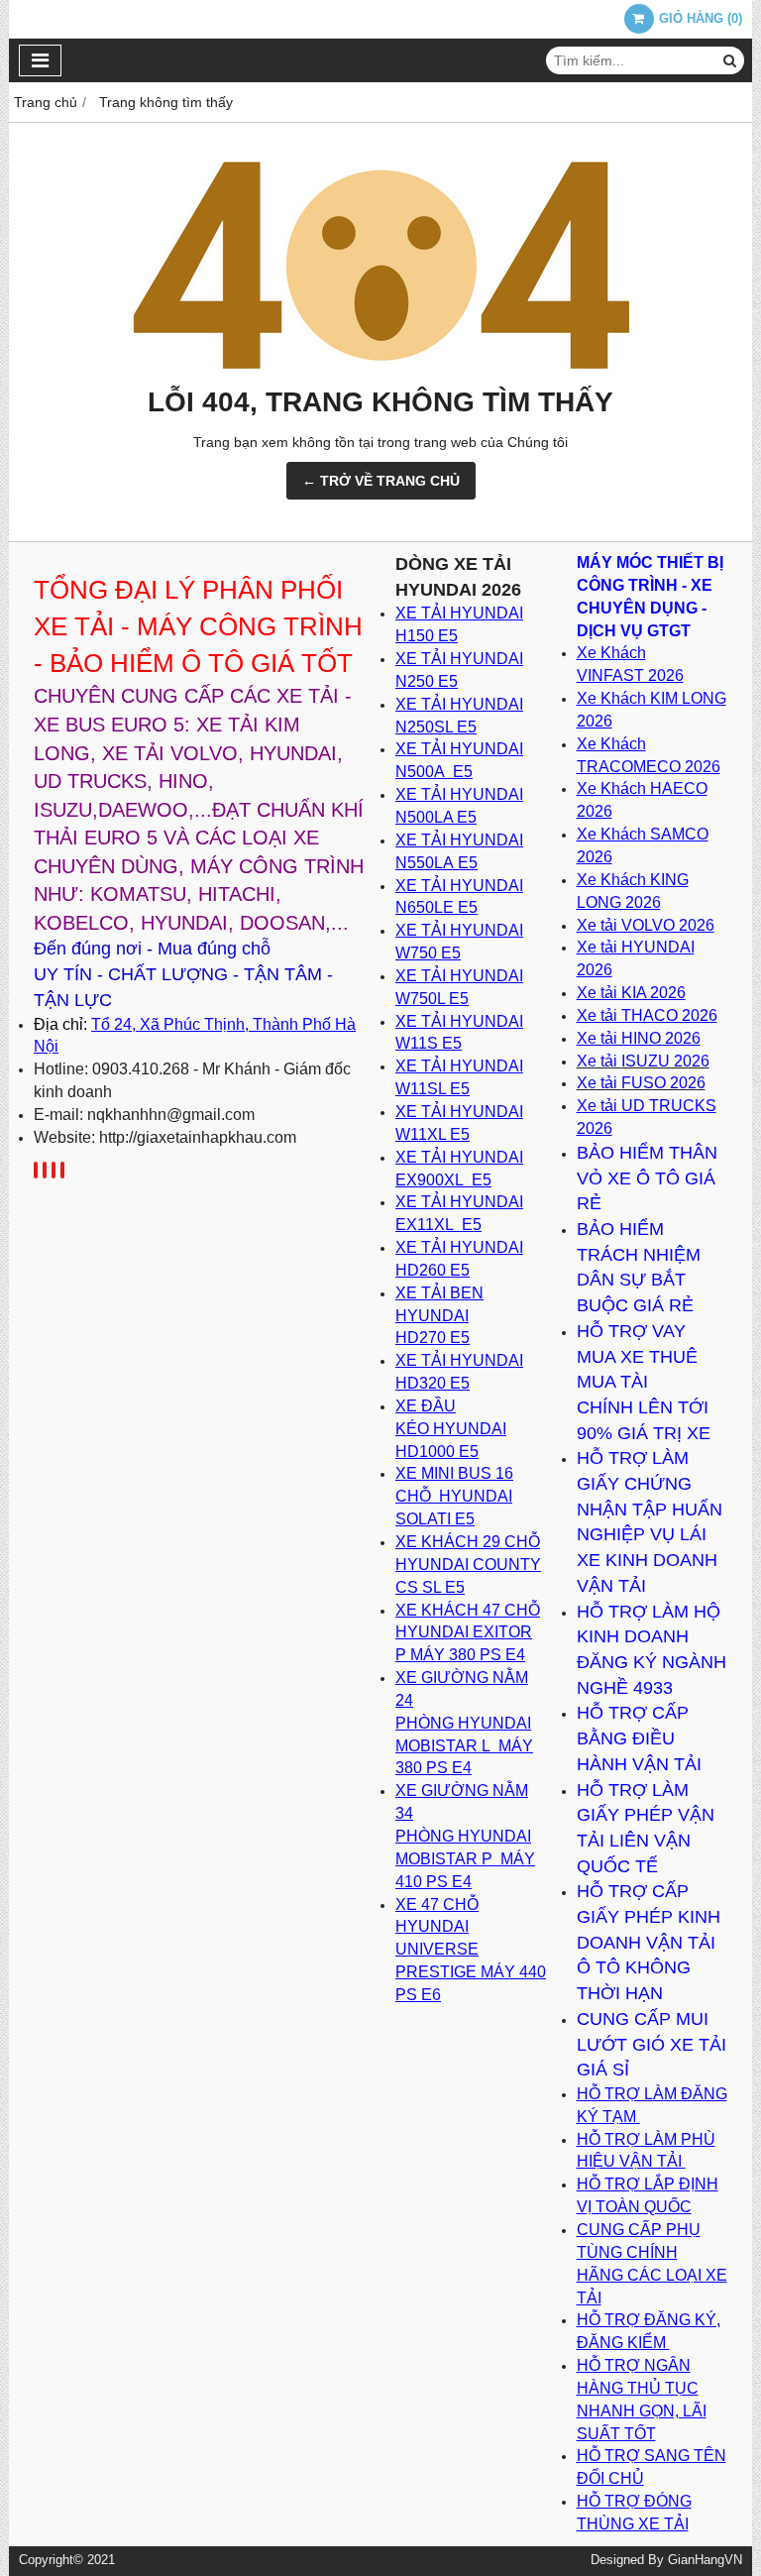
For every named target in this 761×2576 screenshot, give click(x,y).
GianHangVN (705, 2560)
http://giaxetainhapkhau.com (198, 1137)
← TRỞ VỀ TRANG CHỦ (381, 481)
